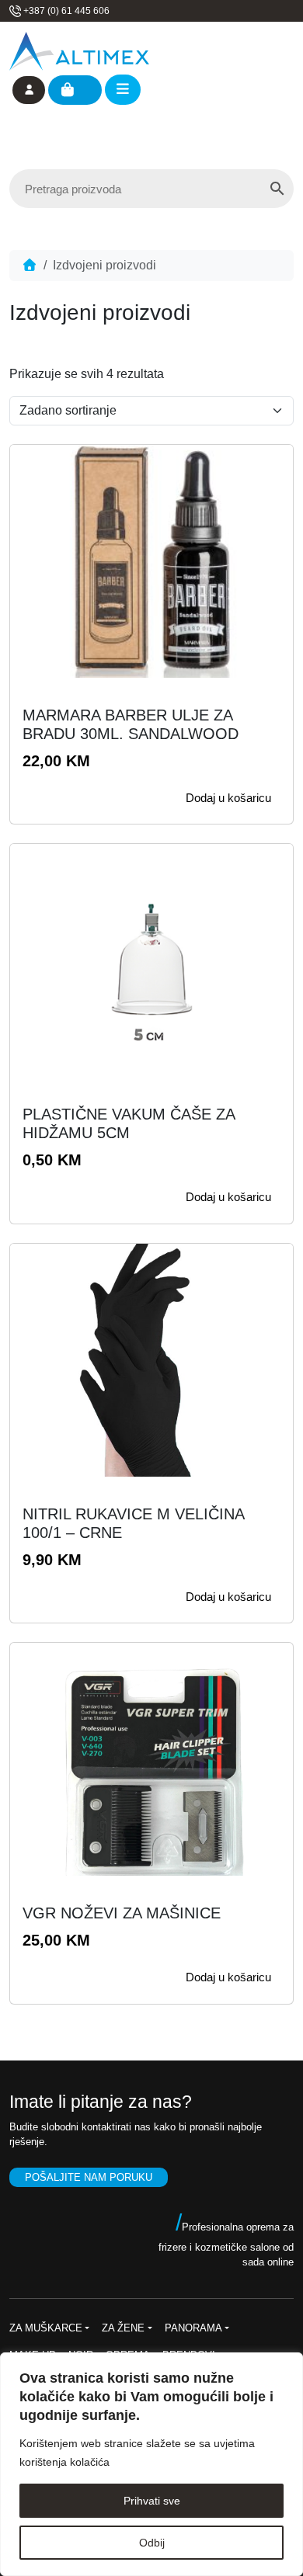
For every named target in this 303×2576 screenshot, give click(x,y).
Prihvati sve (152, 2501)
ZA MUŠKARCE (46, 2328)
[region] (151, 2464)
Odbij (152, 2543)
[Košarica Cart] (75, 90)
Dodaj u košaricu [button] (228, 798)
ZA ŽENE (123, 2328)
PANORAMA (193, 2328)
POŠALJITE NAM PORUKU (89, 2177)
